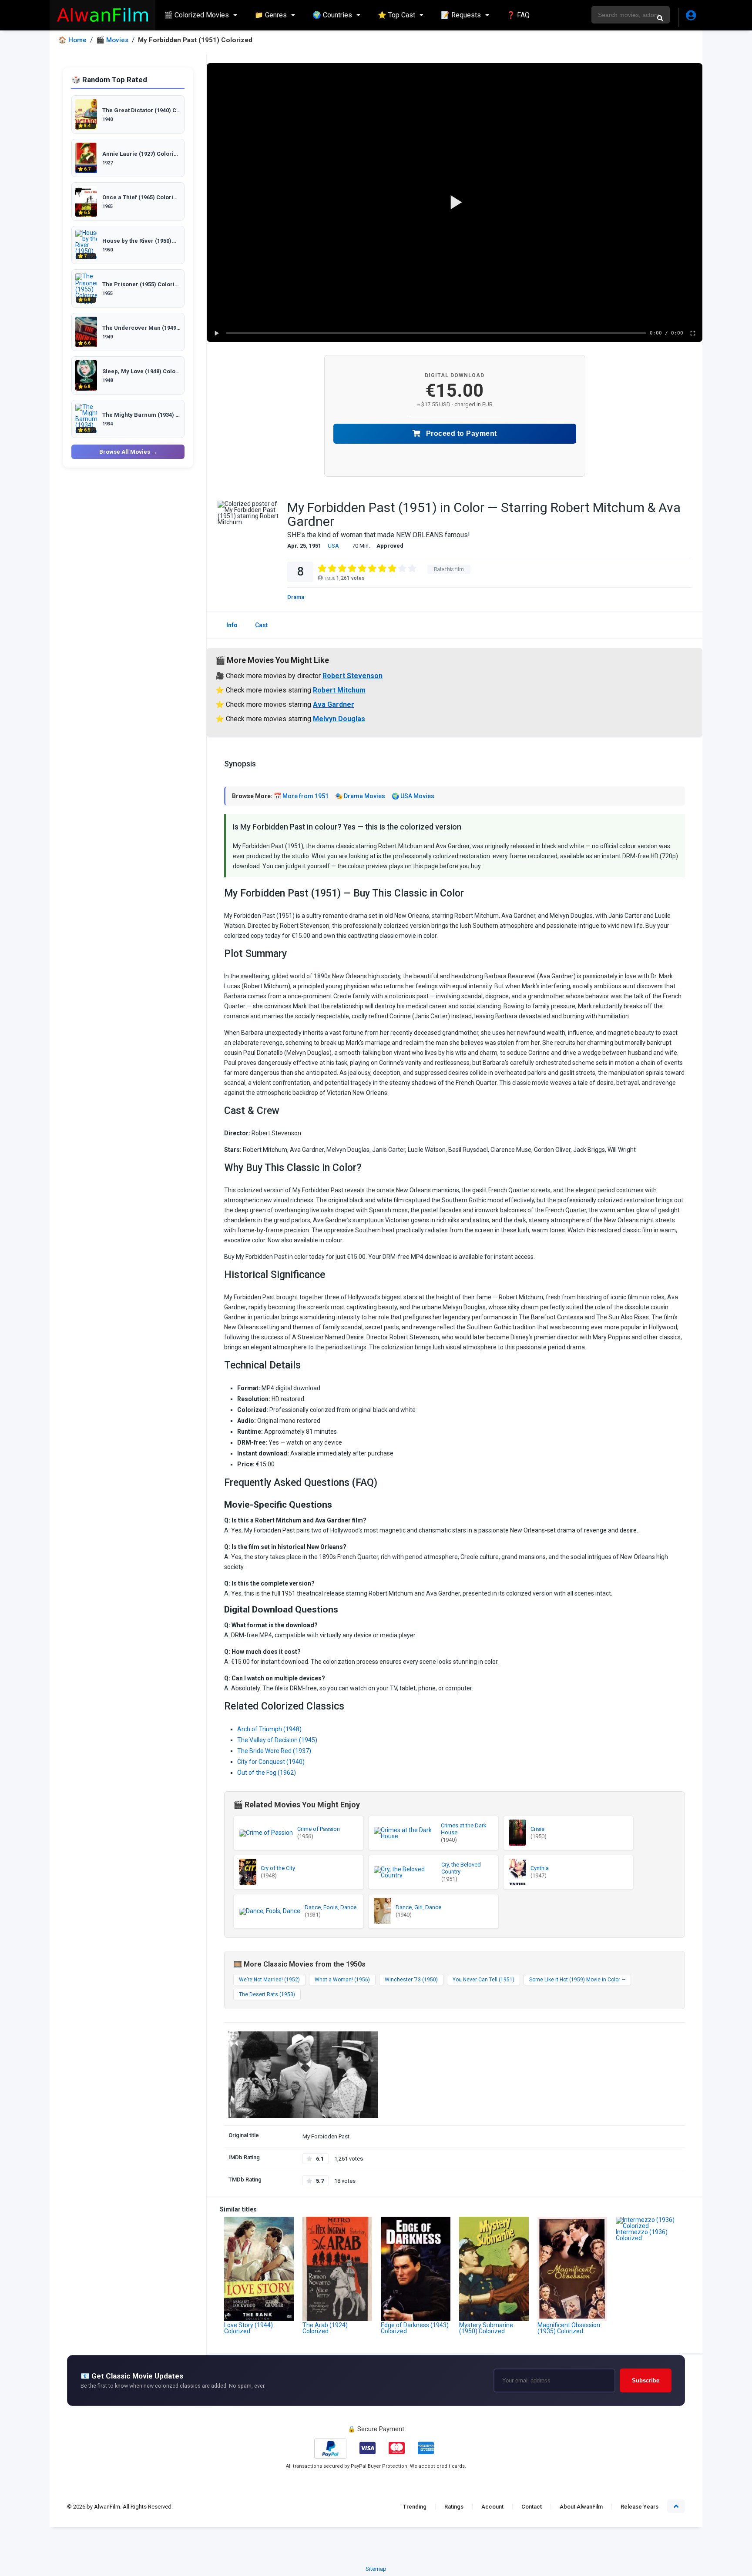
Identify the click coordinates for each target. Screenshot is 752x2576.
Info (232, 625)
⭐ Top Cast (396, 15)
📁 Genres (271, 15)
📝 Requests (461, 15)
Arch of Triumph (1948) (269, 1729)
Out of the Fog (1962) (267, 1773)
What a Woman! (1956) (342, 1980)
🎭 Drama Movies (360, 796)
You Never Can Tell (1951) (483, 1980)
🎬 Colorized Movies (196, 15)
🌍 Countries (332, 15)
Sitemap (376, 2569)
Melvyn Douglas (339, 719)
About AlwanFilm (581, 2507)
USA (333, 546)
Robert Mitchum (339, 690)
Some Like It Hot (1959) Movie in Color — (577, 1980)
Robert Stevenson (352, 676)
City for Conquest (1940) (271, 1762)
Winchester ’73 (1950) (411, 1980)
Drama (296, 597)
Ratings (454, 2507)
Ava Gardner (334, 704)
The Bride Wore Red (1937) (274, 1751)
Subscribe (646, 2380)
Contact (532, 2507)
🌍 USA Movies (413, 796)
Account (492, 2507)
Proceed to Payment (460, 433)
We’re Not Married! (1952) (269, 1980)
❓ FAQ (518, 15)
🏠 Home (72, 40)
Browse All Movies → (128, 452)
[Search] (660, 18)
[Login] (690, 17)
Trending (415, 2507)
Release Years (640, 2507)
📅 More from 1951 (301, 796)
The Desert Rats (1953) (267, 1994)
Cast (261, 625)
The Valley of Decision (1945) (277, 1740)
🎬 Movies (112, 40)
